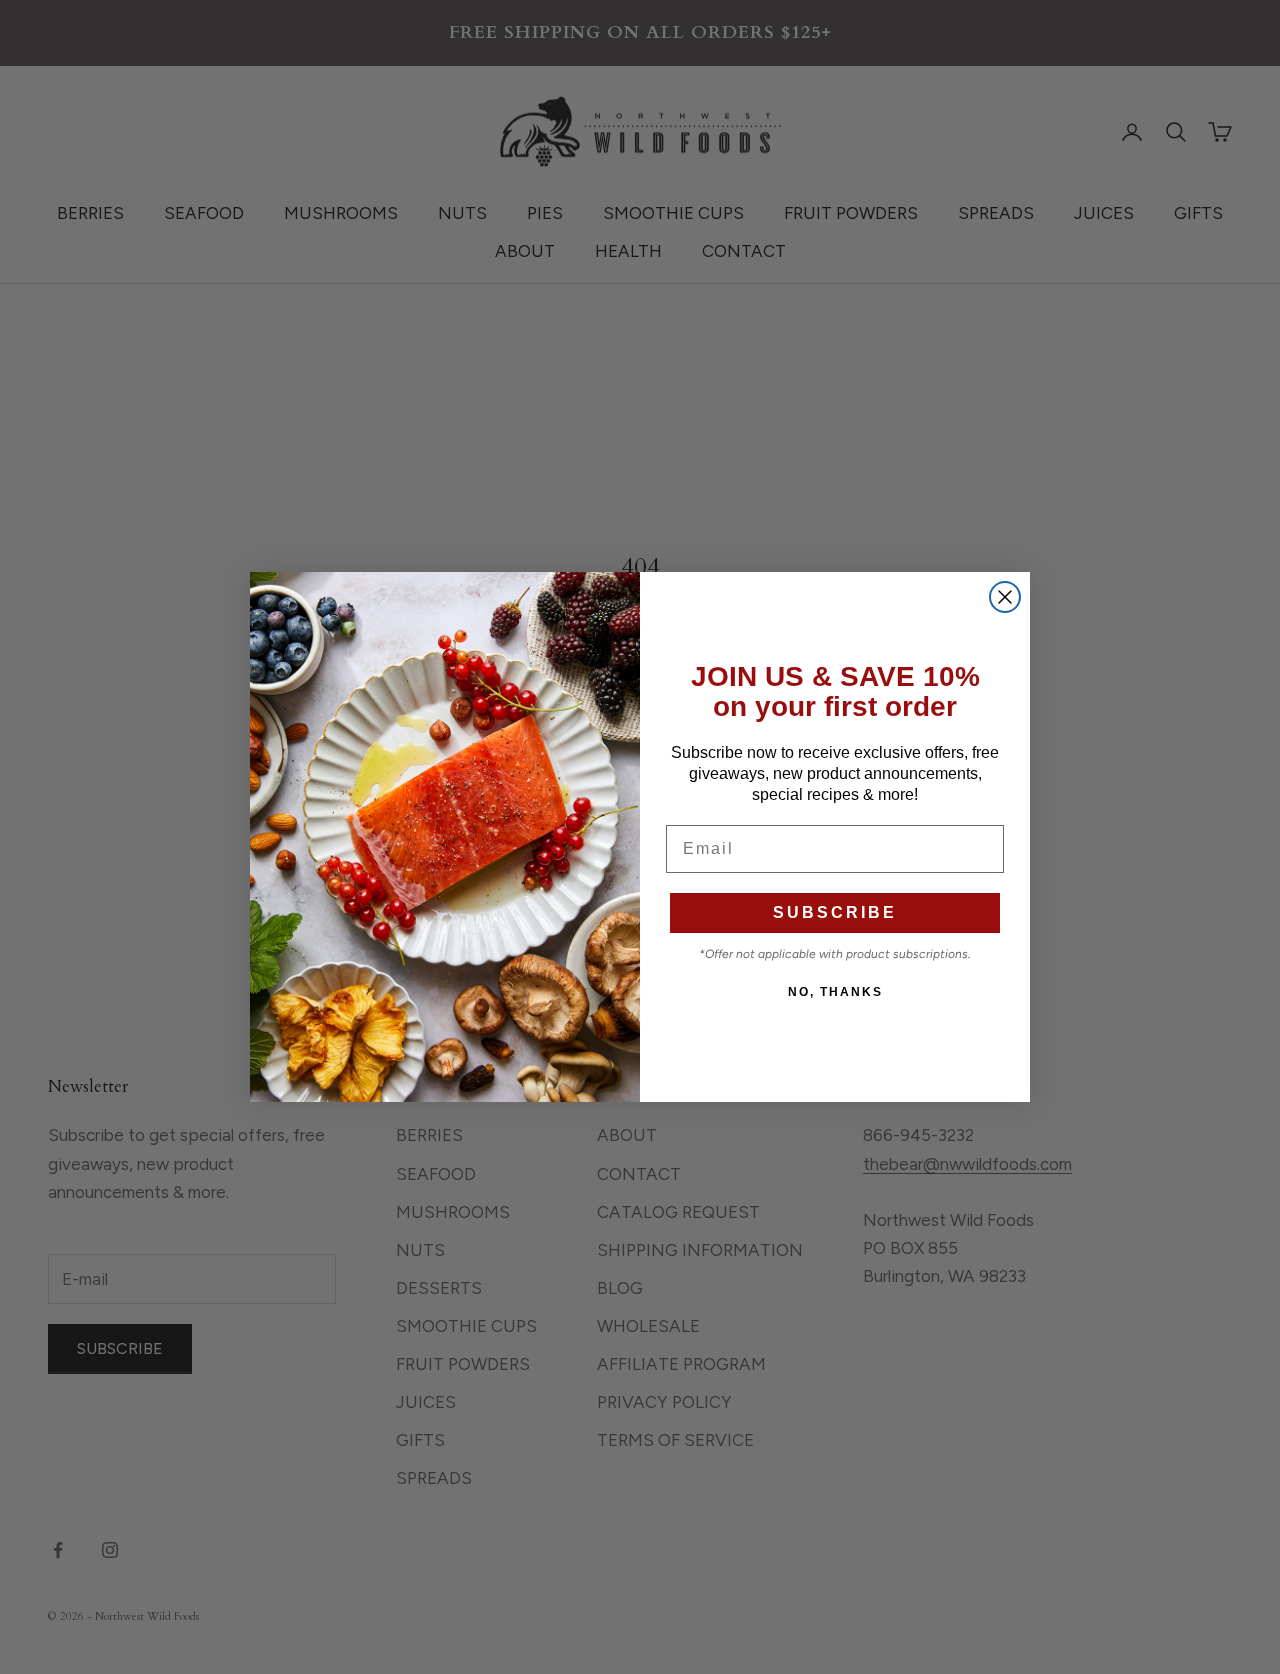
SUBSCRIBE (835, 912)
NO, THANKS (835, 992)
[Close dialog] (1005, 597)
